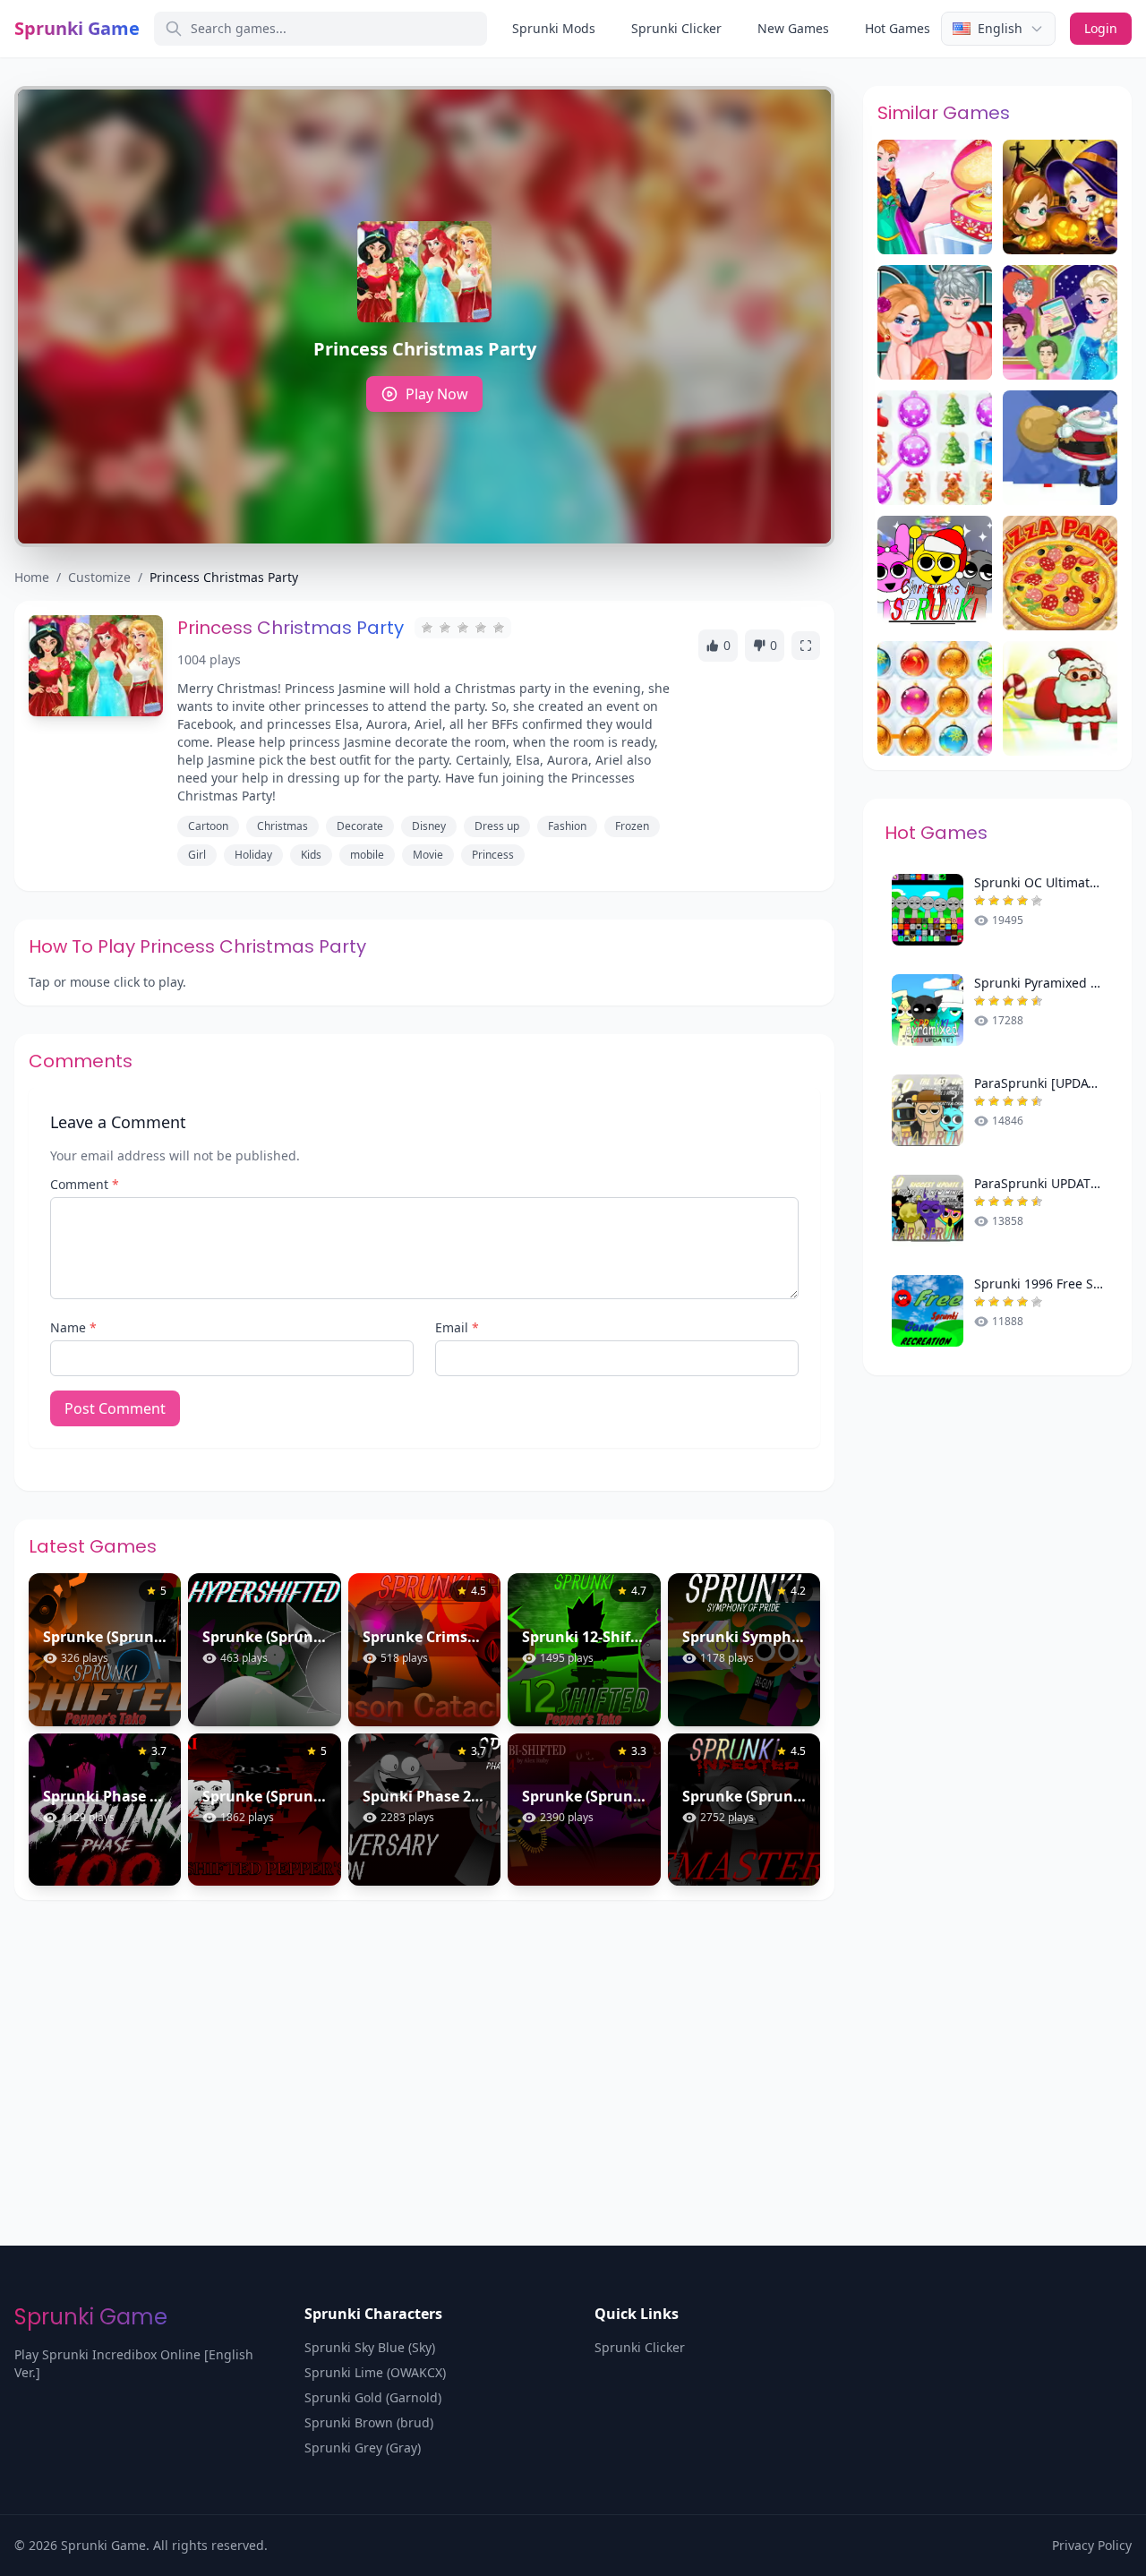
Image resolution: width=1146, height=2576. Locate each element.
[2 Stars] (445, 628)
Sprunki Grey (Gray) (363, 2448)
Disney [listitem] (429, 826)
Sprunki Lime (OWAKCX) (375, 2372)
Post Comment (115, 1408)
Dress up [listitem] (497, 826)
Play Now (437, 394)
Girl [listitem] (197, 855)
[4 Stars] (481, 628)
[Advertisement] (573, 2034)
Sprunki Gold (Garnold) (373, 2397)
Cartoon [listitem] (208, 826)
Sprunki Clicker (676, 28)
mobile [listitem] (367, 855)
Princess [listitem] (493, 855)
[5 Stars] (499, 628)
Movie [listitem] (428, 855)
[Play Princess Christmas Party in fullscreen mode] (806, 646)
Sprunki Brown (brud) (369, 2422)
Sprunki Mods (554, 28)
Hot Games (898, 28)
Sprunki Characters (373, 2314)
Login (1101, 28)
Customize (99, 577)
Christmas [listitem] (282, 826)
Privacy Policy (1092, 2545)
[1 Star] (427, 628)
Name (73, 1327)
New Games (793, 28)
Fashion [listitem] (567, 826)
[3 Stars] (463, 628)
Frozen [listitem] (632, 826)
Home (32, 577)
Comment (85, 1184)
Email (457, 1327)
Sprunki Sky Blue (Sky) (370, 2347)
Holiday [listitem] (253, 855)
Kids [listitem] (311, 855)
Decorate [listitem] (360, 826)
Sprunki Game (77, 28)
